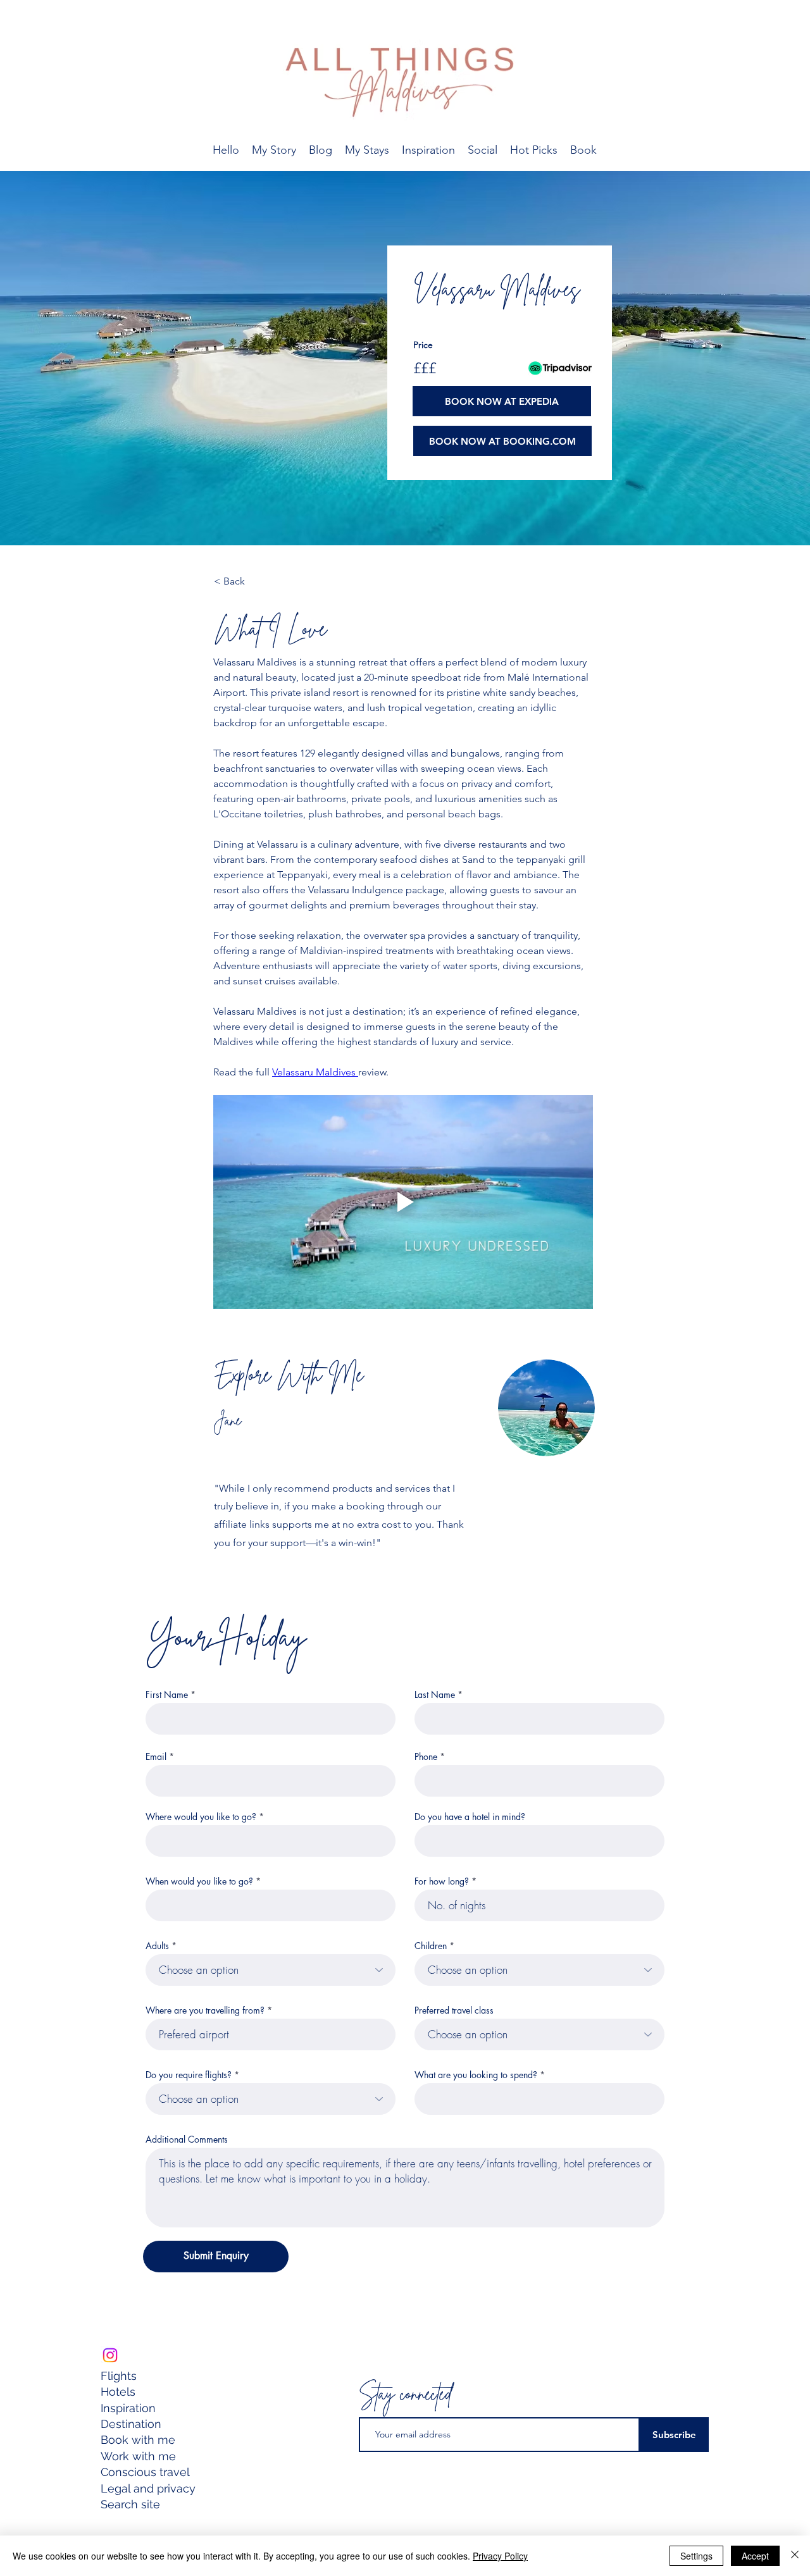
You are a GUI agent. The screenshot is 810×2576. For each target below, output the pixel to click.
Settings (696, 2556)
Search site (130, 2504)
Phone (426, 1757)
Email (156, 1757)
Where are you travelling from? (205, 2010)
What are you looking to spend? (476, 2075)
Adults (157, 1946)
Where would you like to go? (201, 1817)
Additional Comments (187, 2139)
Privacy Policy (500, 2556)
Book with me (138, 2440)
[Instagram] (110, 2355)
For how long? (442, 1881)
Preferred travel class (454, 2010)
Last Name (435, 1695)
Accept (755, 2556)
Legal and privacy (150, 2488)
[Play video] (403, 1202)
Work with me (138, 2456)
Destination (131, 2424)
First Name (167, 1695)
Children (431, 1946)
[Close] (795, 2556)
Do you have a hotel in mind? (470, 1817)
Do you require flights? (189, 2075)
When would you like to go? (199, 1881)
